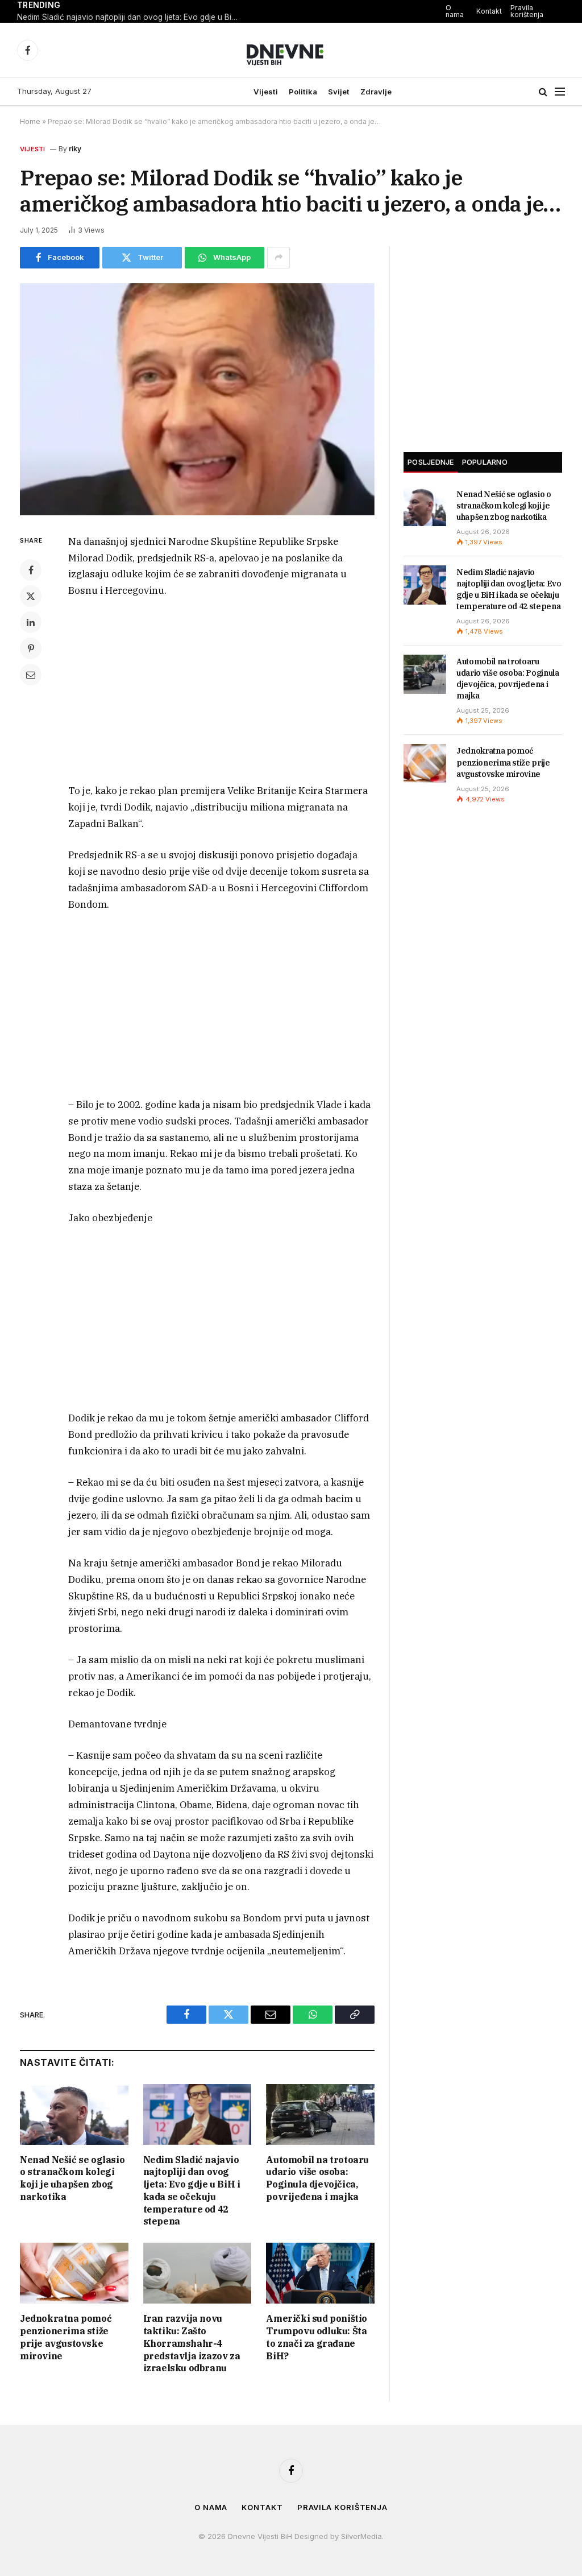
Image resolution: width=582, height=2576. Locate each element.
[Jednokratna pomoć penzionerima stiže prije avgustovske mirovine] (74, 2273)
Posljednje (431, 462)
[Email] (31, 675)
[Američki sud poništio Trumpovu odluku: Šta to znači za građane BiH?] (320, 2273)
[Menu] (560, 92)
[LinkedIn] (31, 622)
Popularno (485, 462)
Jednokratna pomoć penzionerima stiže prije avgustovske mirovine (66, 2337)
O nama (455, 11)
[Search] (543, 92)
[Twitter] (31, 596)
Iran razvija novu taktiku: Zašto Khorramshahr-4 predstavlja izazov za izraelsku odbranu (192, 2343)
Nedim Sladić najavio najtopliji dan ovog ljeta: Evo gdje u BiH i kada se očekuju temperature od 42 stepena (131, 17)
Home (30, 121)
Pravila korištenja (527, 11)
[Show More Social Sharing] (278, 258)
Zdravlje (376, 92)
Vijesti (266, 92)
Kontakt (489, 11)
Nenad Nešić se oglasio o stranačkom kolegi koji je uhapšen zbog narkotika (72, 2178)
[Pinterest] (31, 648)
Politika (303, 92)
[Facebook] (31, 570)
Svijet (339, 92)
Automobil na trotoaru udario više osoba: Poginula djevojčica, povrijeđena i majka (317, 2178)
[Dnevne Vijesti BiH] (291, 50)
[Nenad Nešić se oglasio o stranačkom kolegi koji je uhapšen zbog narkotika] (74, 2114)
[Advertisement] (222, 693)
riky (75, 149)
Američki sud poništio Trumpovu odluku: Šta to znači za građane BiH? (317, 2337)
